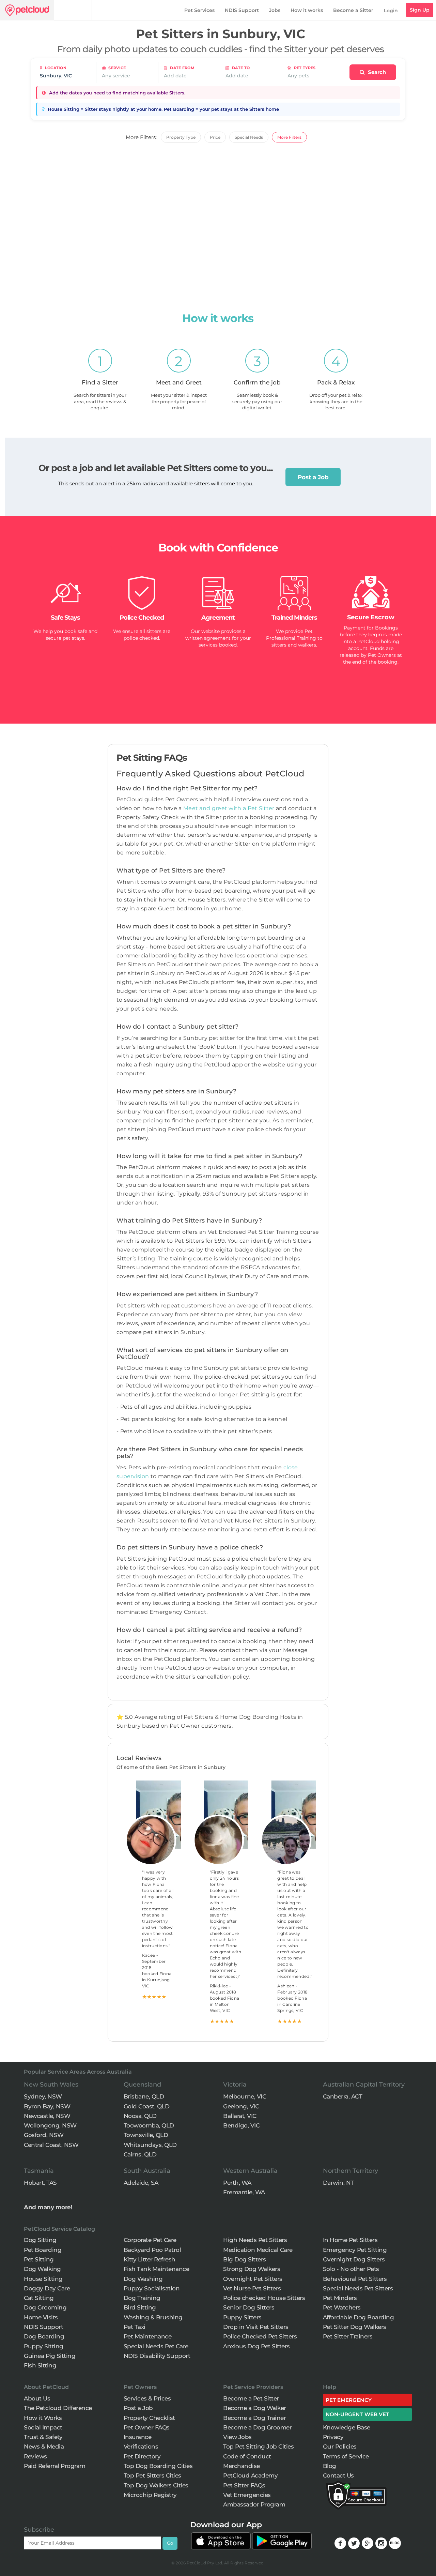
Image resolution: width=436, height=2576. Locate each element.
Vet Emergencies (247, 2495)
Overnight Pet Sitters (253, 2279)
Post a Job (313, 477)
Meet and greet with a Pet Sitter (230, 808)
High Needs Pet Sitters (255, 2240)
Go (170, 2543)
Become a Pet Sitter (251, 2398)
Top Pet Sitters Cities (152, 2475)
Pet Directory (142, 2456)
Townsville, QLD (146, 2135)
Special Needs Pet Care (156, 2346)
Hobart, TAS (40, 2183)
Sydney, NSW (43, 2096)
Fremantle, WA (244, 2192)
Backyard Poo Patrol (152, 2250)
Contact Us (338, 2475)
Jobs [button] (275, 10)
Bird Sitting (140, 2307)
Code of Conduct (247, 2456)
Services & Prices (147, 2398)
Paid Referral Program (55, 2466)
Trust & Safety (43, 2437)
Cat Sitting (39, 2298)
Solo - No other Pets (351, 2269)
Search (376, 72)
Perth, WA (237, 2183)
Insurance (138, 2437)
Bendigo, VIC (241, 2125)
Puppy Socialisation (152, 2288)
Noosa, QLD (140, 2116)
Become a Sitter (353, 10)
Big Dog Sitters (245, 2259)
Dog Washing (143, 2279)
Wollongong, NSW (50, 2125)
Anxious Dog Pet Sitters (256, 2346)
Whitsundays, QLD (150, 2145)
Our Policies (340, 2446)
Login (391, 11)
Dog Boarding (44, 2336)
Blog (330, 2466)
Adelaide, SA (141, 2183)
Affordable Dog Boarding (359, 2317)
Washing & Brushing (153, 2317)
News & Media (44, 2446)
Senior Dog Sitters (249, 2307)
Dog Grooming (45, 2307)
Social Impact (43, 2427)
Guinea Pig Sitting (50, 2356)
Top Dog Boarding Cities (158, 2466)
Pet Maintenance (148, 2336)
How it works (307, 10)
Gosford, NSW (44, 2135)
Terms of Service (346, 2456)
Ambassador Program (254, 2504)
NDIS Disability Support (157, 2356)
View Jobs (237, 2437)
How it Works (43, 2418)
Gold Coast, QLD (147, 2106)
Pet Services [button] (199, 10)
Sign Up (420, 10)
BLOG (395, 2543)
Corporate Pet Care (150, 2240)
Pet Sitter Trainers (348, 2336)
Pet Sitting (39, 2259)
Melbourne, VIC (245, 2096)
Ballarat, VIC (240, 2116)
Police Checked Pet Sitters (260, 2336)
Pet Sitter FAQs (244, 2485)
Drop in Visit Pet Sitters (256, 2327)
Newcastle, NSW (47, 2116)
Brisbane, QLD (144, 2096)
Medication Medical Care (258, 2250)
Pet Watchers (342, 2307)
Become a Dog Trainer (254, 2418)
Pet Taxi (135, 2327)
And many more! (48, 2207)
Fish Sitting (40, 2365)
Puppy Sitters (242, 2317)
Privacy (333, 2437)
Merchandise (242, 2466)
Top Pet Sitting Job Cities (258, 2446)
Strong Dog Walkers (252, 2269)
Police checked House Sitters (264, 2298)
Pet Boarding (43, 2250)
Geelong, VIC (241, 2106)
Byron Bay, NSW (47, 2106)
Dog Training (142, 2298)
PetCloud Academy (250, 2475)
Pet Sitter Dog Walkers (355, 2327)
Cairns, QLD (140, 2154)
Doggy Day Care (47, 2288)
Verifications (141, 2446)
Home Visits (41, 2317)
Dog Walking (42, 2269)
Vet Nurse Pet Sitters (252, 2288)
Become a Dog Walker (255, 2408)
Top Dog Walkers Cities (156, 2485)
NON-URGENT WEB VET (357, 2414)
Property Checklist (149, 2418)
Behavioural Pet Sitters (355, 2279)
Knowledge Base (347, 2427)
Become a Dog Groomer (257, 2427)
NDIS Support (242, 10)
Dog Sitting (40, 2240)
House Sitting (43, 2279)
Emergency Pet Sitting (355, 2250)
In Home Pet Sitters (350, 2240)
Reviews (35, 2456)
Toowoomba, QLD (149, 2125)
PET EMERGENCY (349, 2400)
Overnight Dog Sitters (354, 2259)
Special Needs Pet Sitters (358, 2288)
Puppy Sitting (44, 2346)
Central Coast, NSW (51, 2145)
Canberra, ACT (343, 2096)
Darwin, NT (338, 2183)
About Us (37, 2398)
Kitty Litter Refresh (150, 2259)
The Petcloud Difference (58, 2408)
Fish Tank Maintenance (157, 2269)
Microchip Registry (150, 2495)
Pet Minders (340, 2298)
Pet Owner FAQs (147, 2427)
